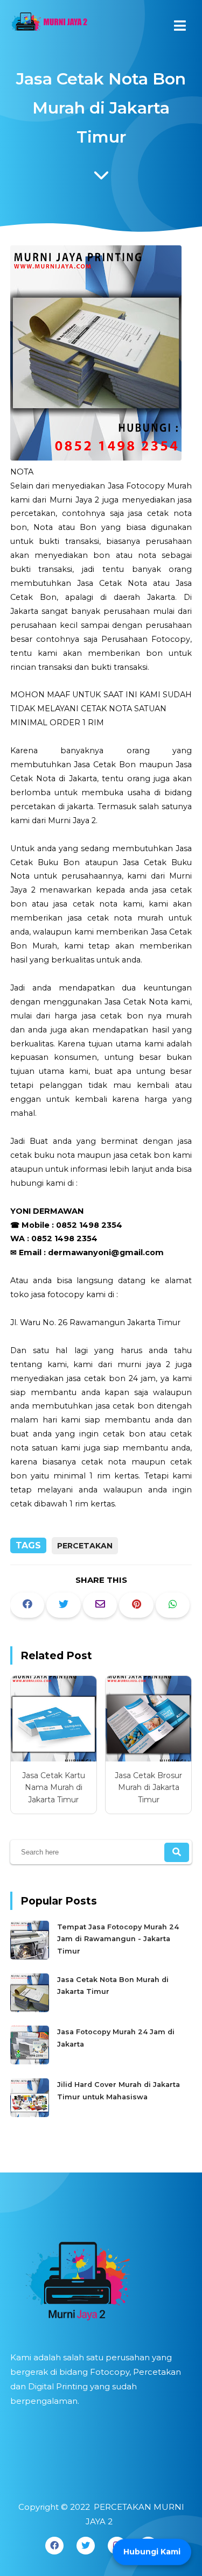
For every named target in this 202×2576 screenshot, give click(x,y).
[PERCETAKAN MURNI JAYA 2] (48, 24)
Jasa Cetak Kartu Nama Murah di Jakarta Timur (54, 1788)
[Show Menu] (180, 26)
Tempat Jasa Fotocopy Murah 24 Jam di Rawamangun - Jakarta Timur (118, 1939)
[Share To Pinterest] (136, 1605)
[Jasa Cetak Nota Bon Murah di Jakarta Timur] (31, 2010)
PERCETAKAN (85, 1546)
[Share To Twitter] (64, 1605)
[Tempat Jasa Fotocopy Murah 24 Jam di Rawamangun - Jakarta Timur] (31, 1957)
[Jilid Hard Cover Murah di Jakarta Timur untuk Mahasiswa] (31, 2115)
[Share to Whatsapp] (173, 1605)
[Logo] (101, 2277)
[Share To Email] (100, 1605)
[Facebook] (54, 2546)
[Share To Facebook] (27, 1605)
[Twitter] (86, 2546)
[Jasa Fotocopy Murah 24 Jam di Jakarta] (31, 2062)
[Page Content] (101, 178)
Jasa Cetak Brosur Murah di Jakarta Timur (148, 1788)
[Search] (177, 1852)
